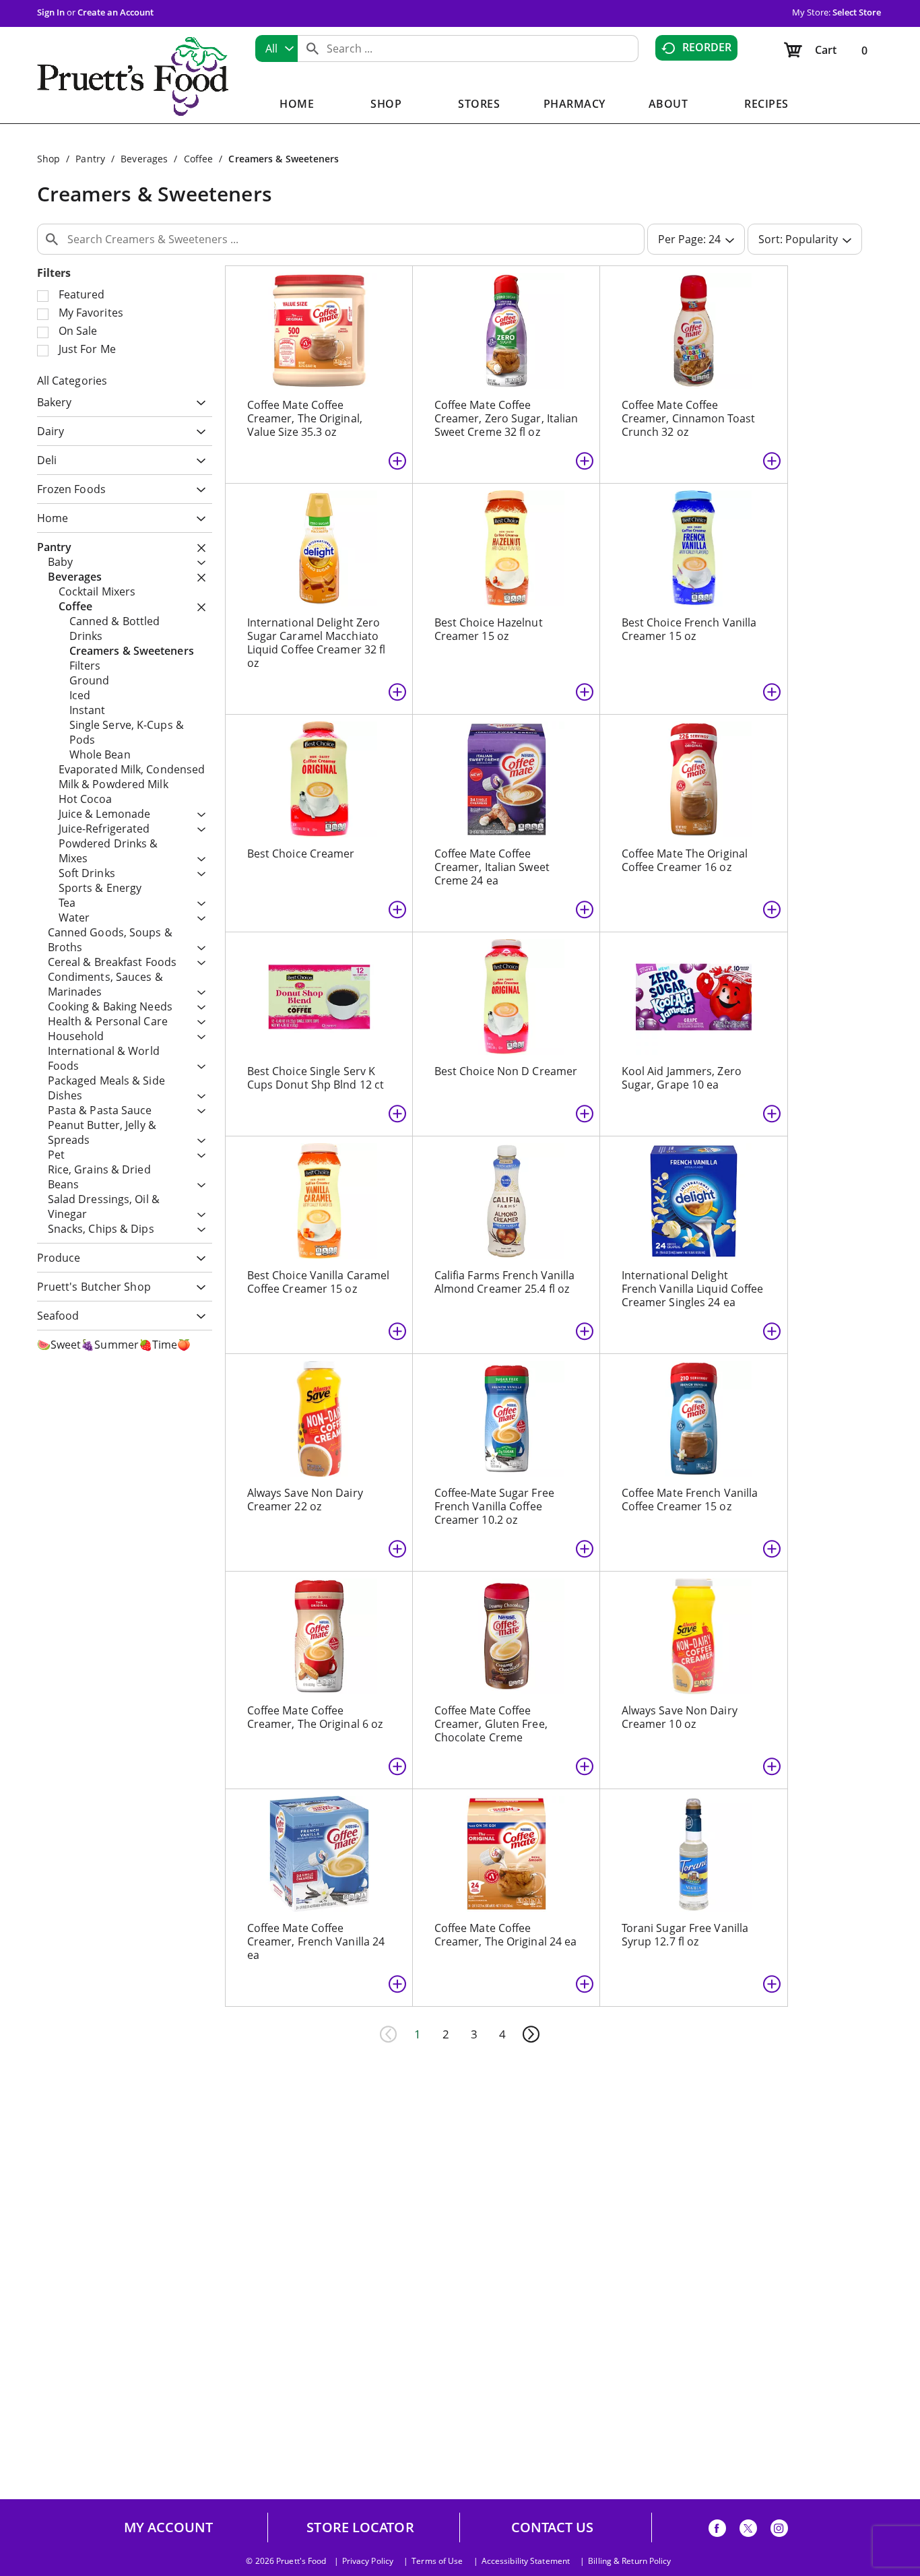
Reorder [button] (707, 47)
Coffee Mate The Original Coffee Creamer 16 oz (685, 860)
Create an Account (116, 12)
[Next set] (531, 2034)
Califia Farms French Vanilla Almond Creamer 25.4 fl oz (505, 1282)
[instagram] (779, 2531)
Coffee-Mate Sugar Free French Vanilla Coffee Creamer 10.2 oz (494, 1506)
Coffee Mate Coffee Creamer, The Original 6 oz (315, 1717)
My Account (169, 2527)
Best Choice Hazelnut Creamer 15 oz (489, 629)
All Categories (72, 381)
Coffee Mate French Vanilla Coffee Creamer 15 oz (690, 1500)
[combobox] (276, 49)
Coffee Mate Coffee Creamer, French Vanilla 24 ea (316, 1941)
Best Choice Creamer (301, 854)
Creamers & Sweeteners (284, 159)
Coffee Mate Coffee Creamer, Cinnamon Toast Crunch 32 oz (688, 418)
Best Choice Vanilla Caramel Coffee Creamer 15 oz (319, 1282)
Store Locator (360, 2527)
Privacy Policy (368, 2561)
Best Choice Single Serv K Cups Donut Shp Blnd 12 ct (316, 1078)
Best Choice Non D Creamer (506, 1071)
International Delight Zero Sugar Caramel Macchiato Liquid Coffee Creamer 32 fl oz (317, 643)
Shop (48, 159)
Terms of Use (437, 2561)
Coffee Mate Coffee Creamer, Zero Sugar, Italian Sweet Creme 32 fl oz (506, 418)
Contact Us (553, 2527)
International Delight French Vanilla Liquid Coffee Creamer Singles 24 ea (693, 1289)
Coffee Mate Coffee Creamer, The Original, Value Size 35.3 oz (305, 418)
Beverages (144, 159)
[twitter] (748, 2531)
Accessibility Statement (526, 2561)
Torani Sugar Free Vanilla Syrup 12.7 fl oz (685, 1935)
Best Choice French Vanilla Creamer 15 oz (689, 629)
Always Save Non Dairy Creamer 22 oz (305, 1500)
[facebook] (717, 2531)
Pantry (90, 159)
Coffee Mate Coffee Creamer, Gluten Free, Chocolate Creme (491, 1724)
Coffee (199, 159)
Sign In (51, 12)
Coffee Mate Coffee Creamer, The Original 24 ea (506, 1935)
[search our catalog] (313, 49)
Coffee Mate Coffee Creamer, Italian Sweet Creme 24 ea (492, 867)
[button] (198, 403)
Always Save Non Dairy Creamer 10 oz (680, 1717)
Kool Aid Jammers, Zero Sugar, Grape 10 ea (682, 1078)
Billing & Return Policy (629, 2561)
